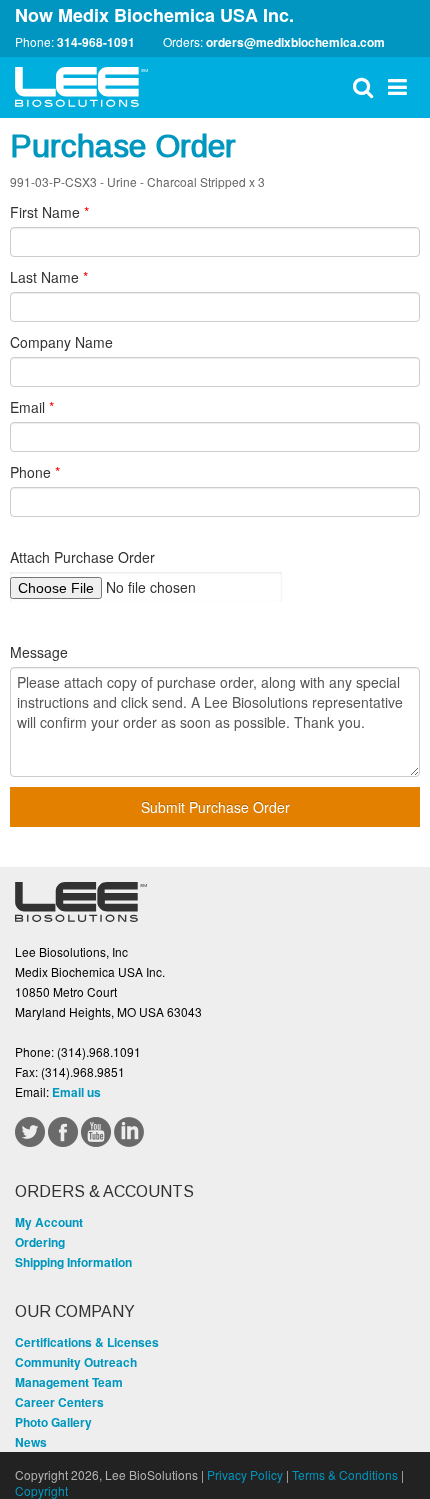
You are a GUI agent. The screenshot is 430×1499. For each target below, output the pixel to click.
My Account (49, 1222)
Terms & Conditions (345, 1474)
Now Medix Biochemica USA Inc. (154, 15)
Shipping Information (73, 1262)
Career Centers (59, 1402)
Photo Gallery (53, 1422)
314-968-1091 (96, 42)
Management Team (69, 1382)
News (31, 1442)
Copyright (41, 1490)
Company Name (61, 342)
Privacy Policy (245, 1474)
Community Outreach (76, 1362)
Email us (76, 1092)
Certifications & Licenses (87, 1342)
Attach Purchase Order (82, 557)
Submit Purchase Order (215, 807)
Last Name (49, 277)
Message (39, 652)
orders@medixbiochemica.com (295, 42)
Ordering (40, 1242)
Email (32, 407)
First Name (49, 212)
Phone (35, 472)
